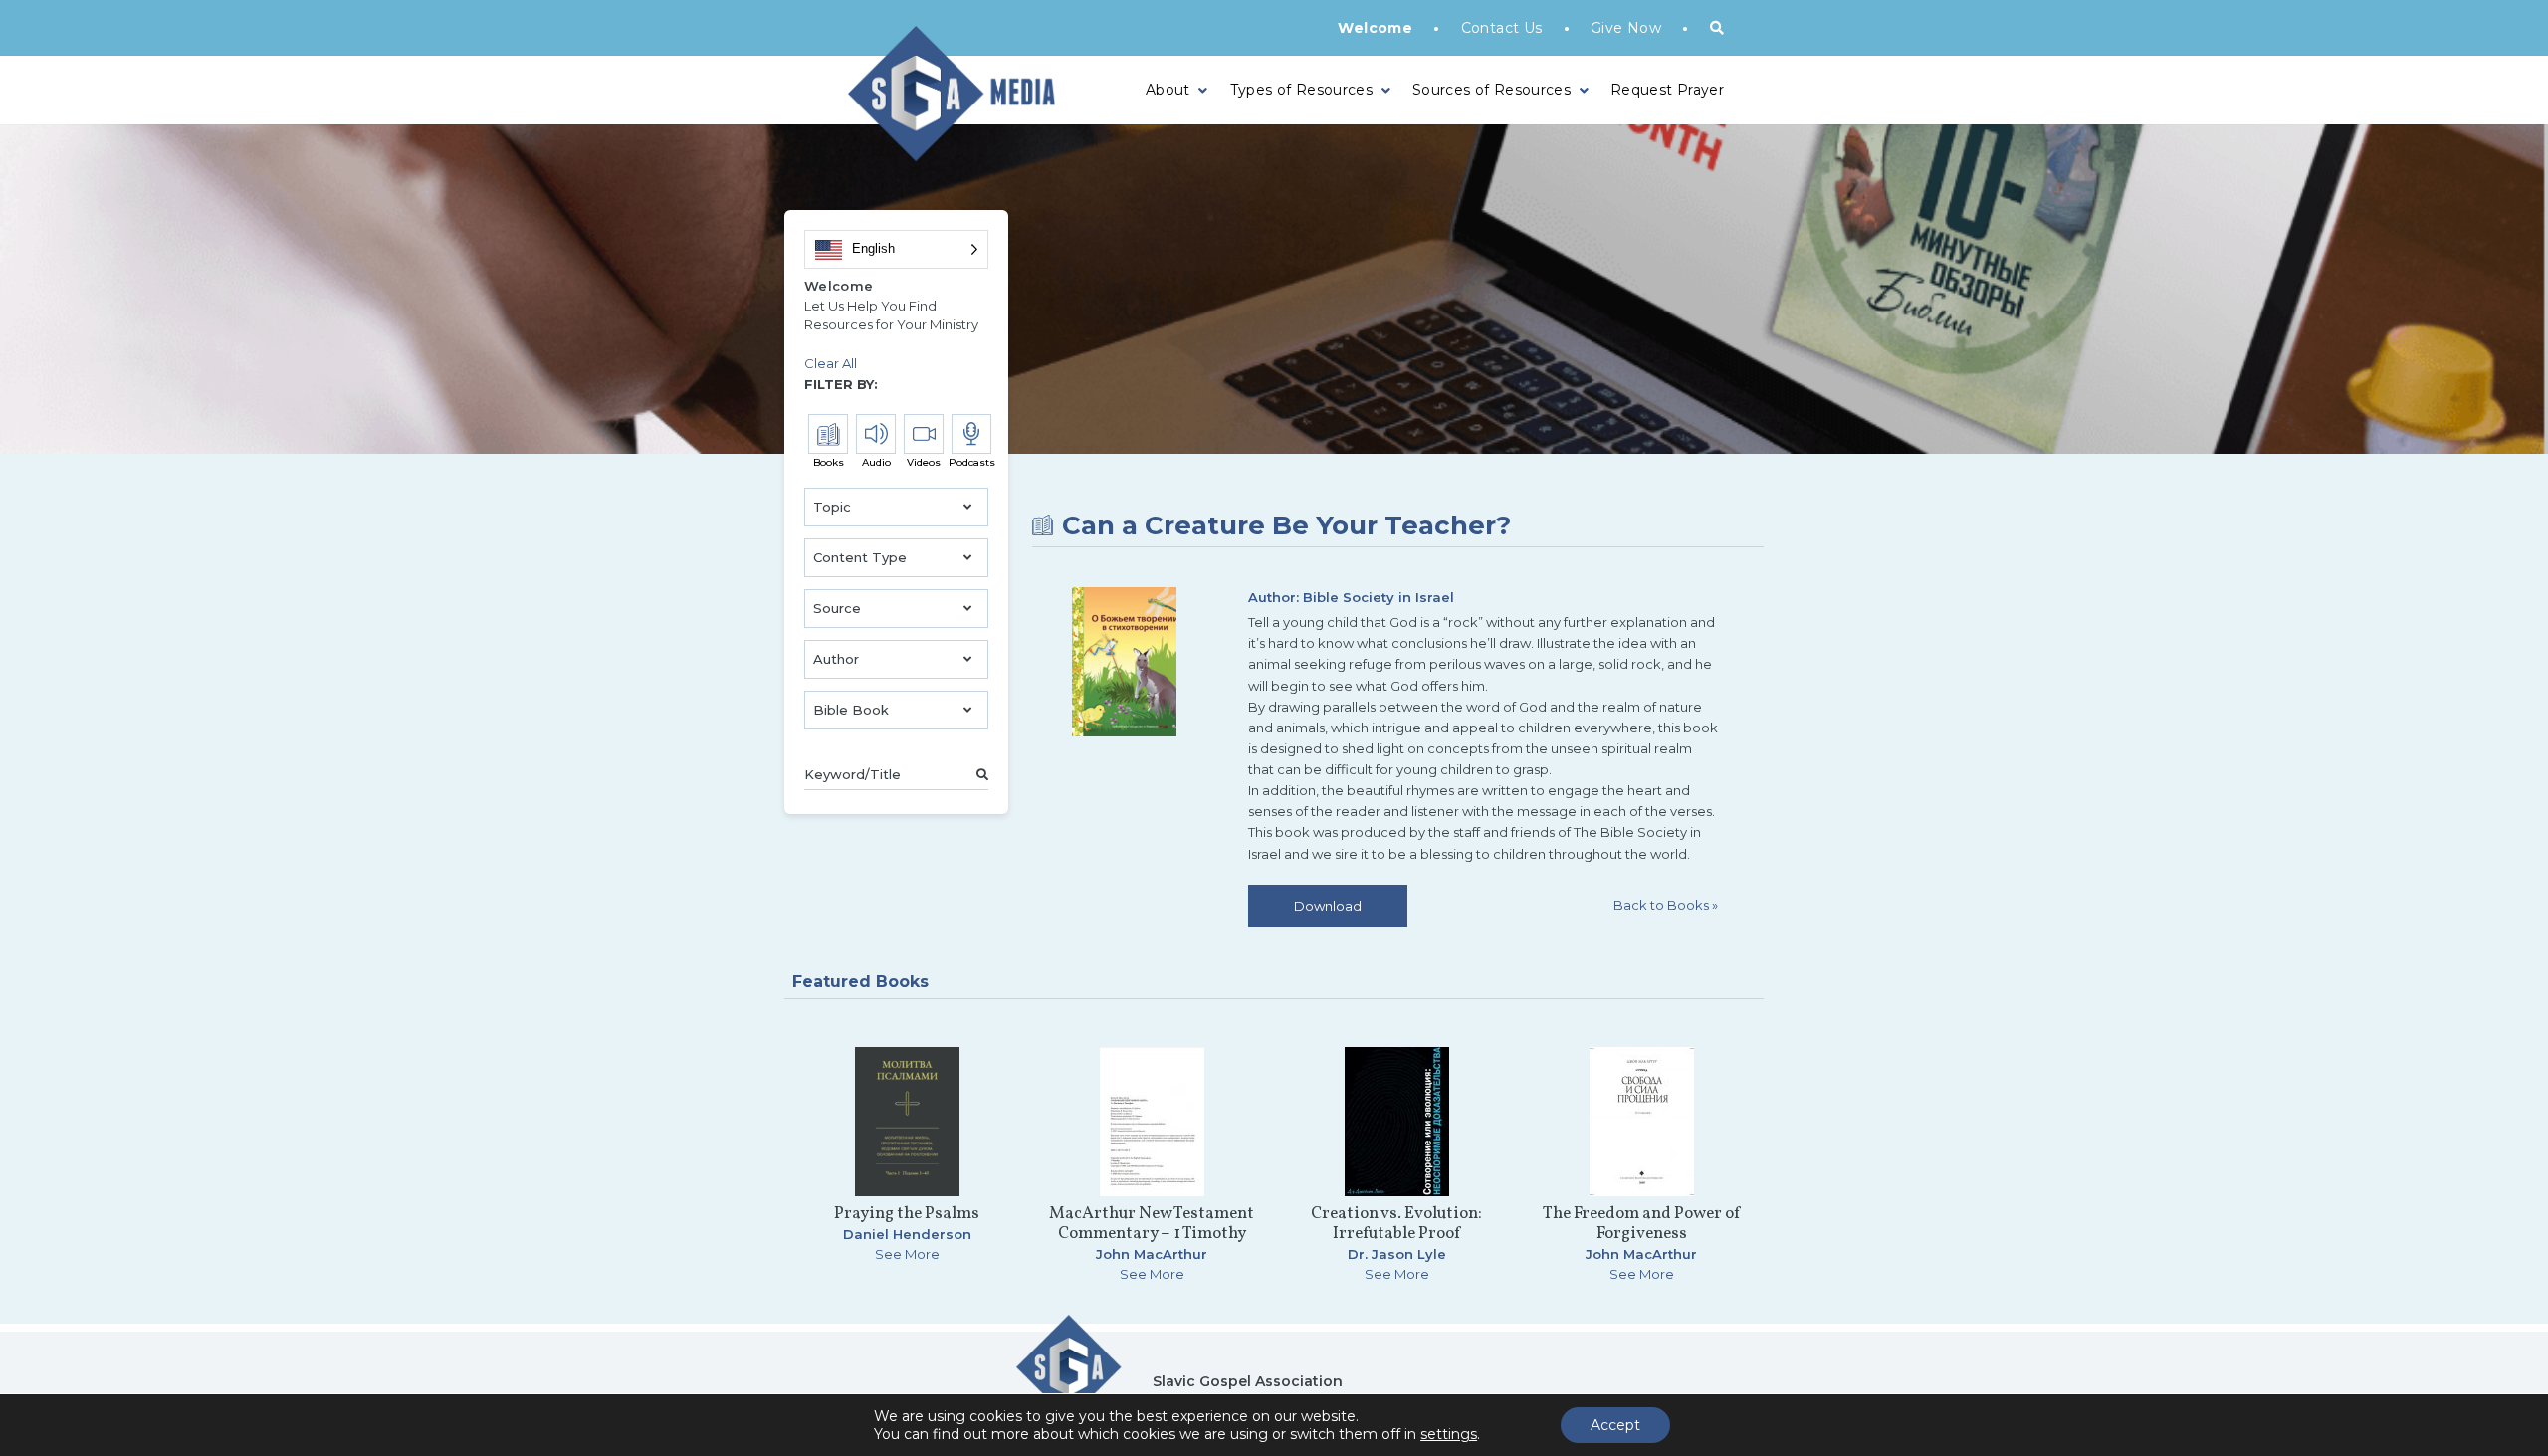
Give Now (1626, 28)
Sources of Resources (1491, 90)
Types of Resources (1301, 90)
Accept (1615, 1425)
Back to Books (1666, 905)
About (1168, 90)
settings (1449, 1434)
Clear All (831, 363)
